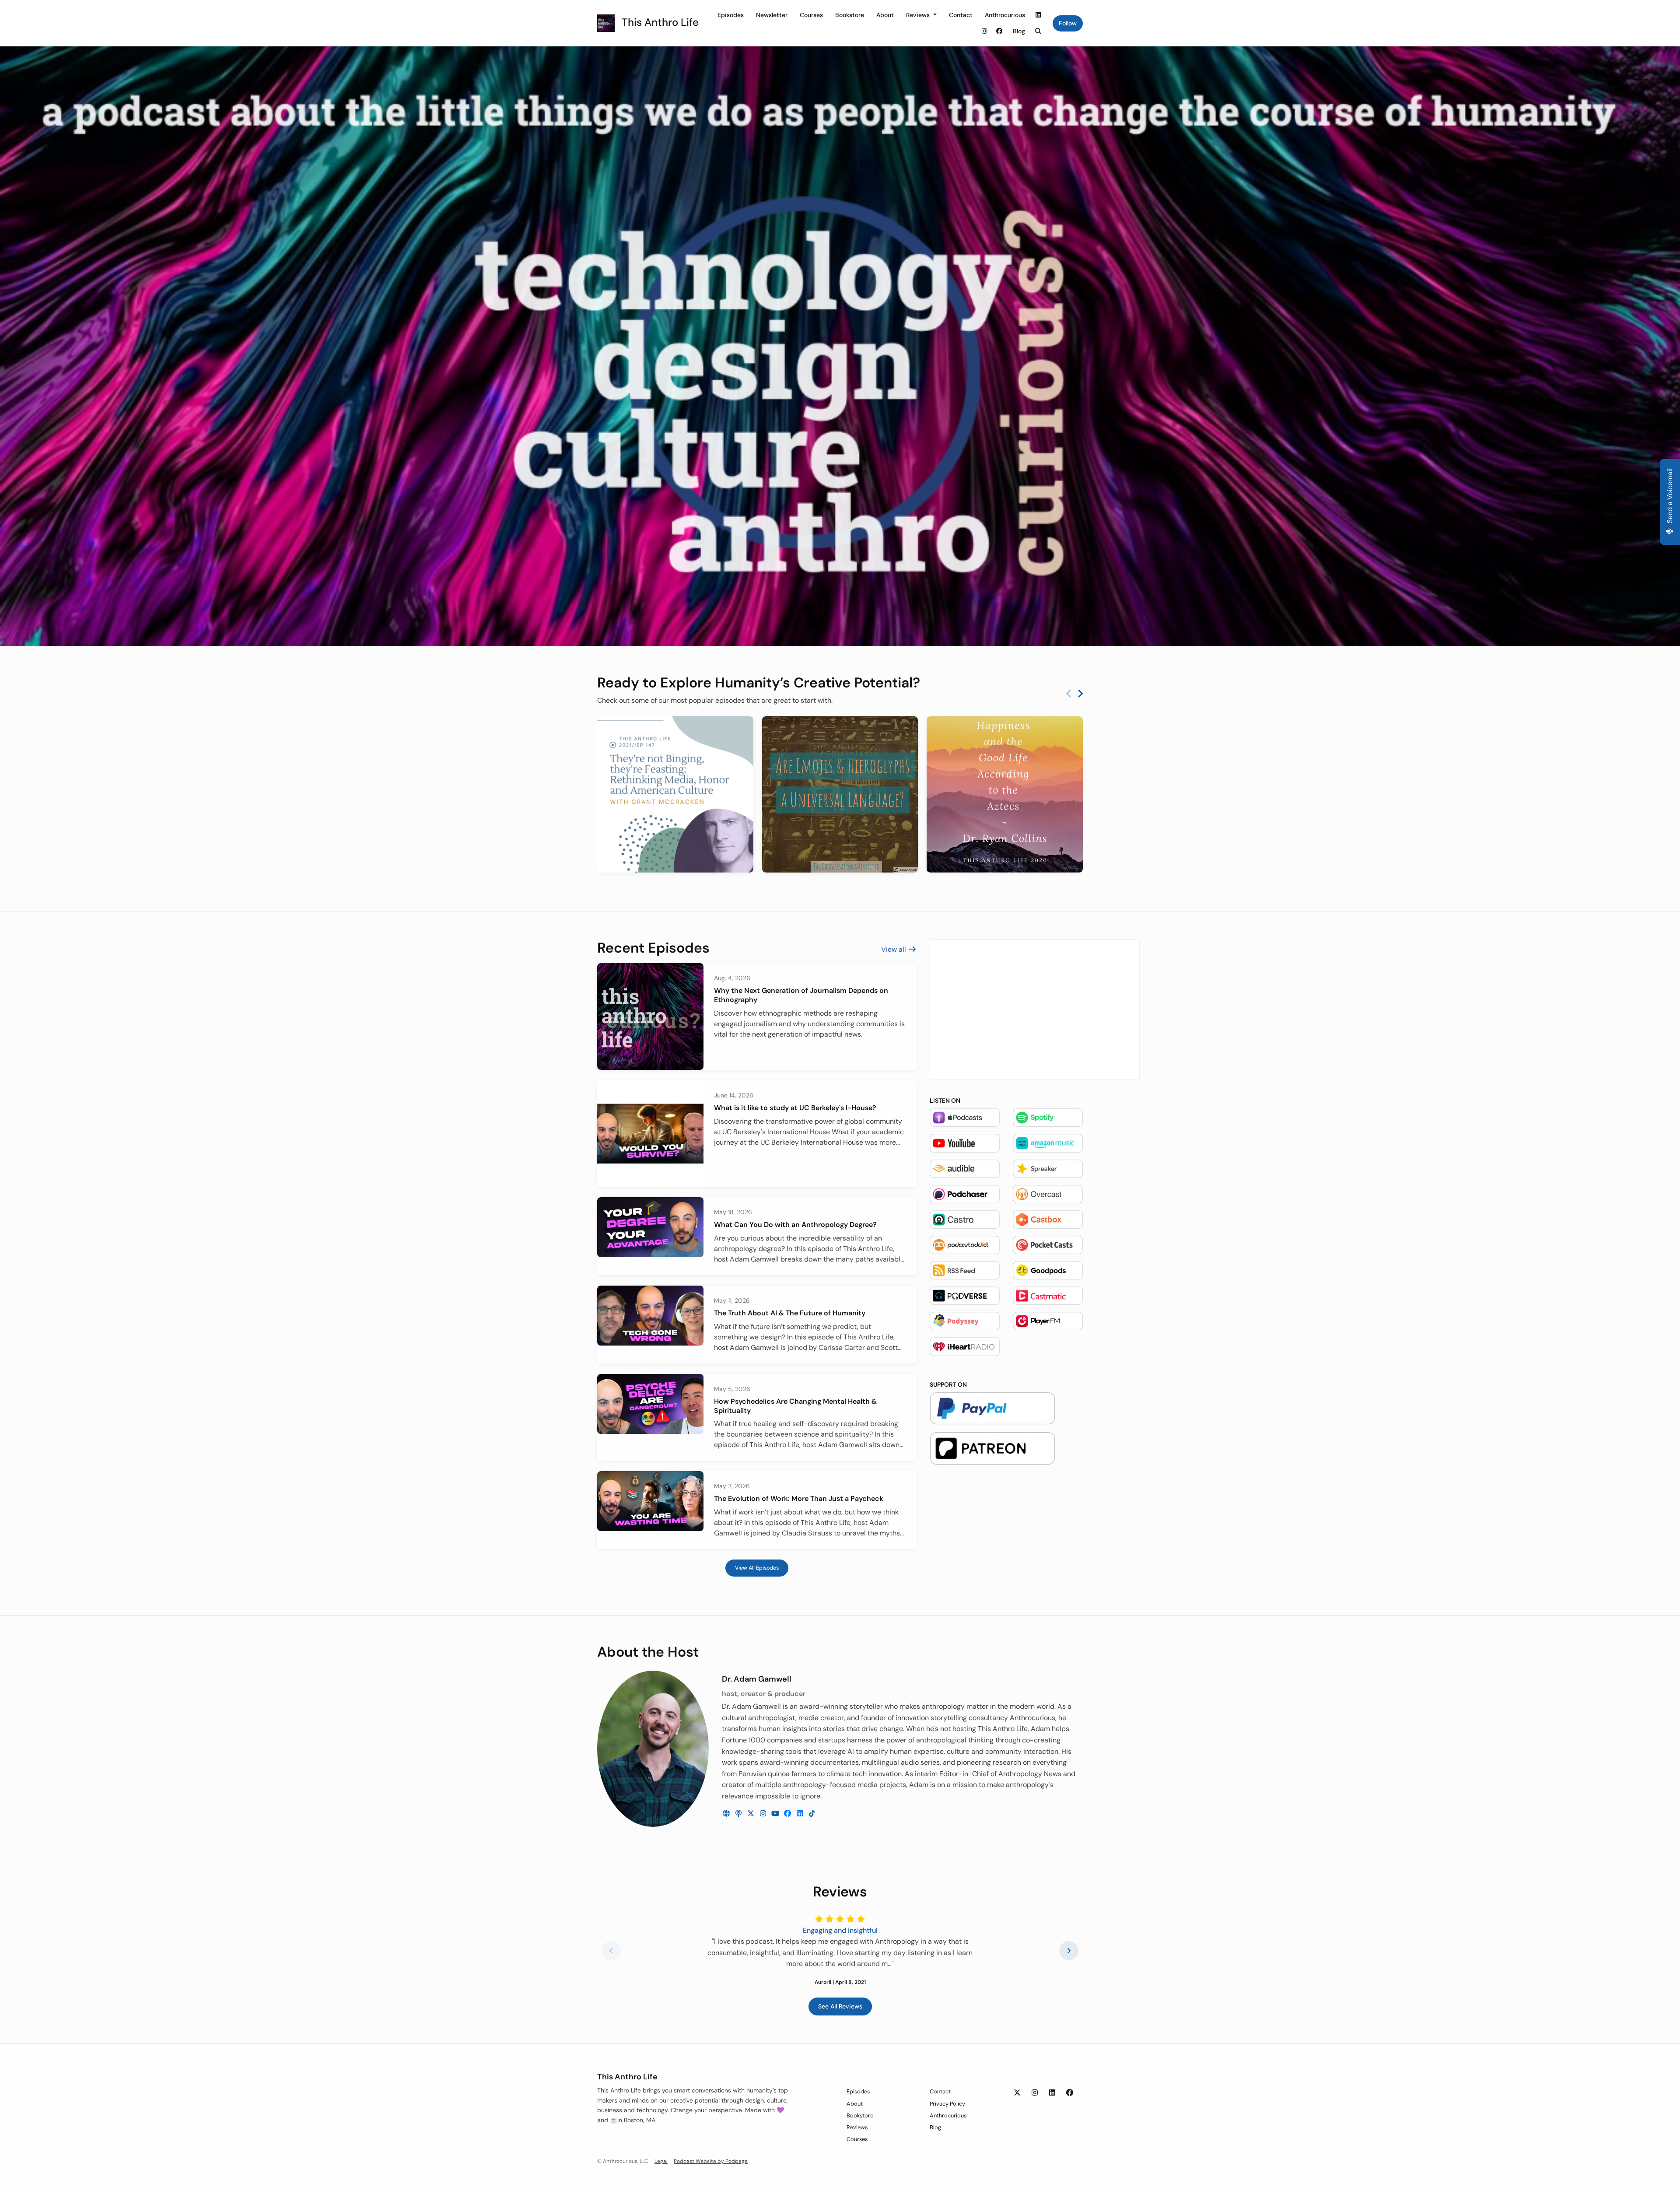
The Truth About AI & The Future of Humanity (790, 1313)
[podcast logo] (739, 1814)
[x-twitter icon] (1017, 2093)
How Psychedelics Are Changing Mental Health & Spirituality (795, 1406)
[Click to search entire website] (1039, 31)
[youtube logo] (776, 1814)
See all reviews (840, 2006)
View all (894, 949)
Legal (661, 2161)
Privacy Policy (947, 2104)
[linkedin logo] (801, 1814)
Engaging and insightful (840, 1930)
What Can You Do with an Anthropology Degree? (795, 1225)
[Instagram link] (985, 31)
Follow (1068, 23)
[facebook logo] (788, 1814)
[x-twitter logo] (752, 1814)
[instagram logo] (764, 1814)
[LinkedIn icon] (1052, 2093)
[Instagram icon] (1035, 2093)
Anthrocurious (1005, 15)
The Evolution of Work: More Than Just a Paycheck (799, 1498)
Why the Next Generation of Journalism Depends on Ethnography (801, 995)
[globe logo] (727, 1814)
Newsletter (772, 15)
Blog (1019, 31)
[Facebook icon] (1070, 2093)
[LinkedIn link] (1039, 15)
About (885, 15)
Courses (811, 15)
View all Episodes (757, 1568)
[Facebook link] (999, 31)
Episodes (731, 15)
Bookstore (850, 15)
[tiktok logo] (812, 1814)
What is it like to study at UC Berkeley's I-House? (795, 1108)
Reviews (919, 15)
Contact (961, 15)
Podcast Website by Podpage (711, 2161)
